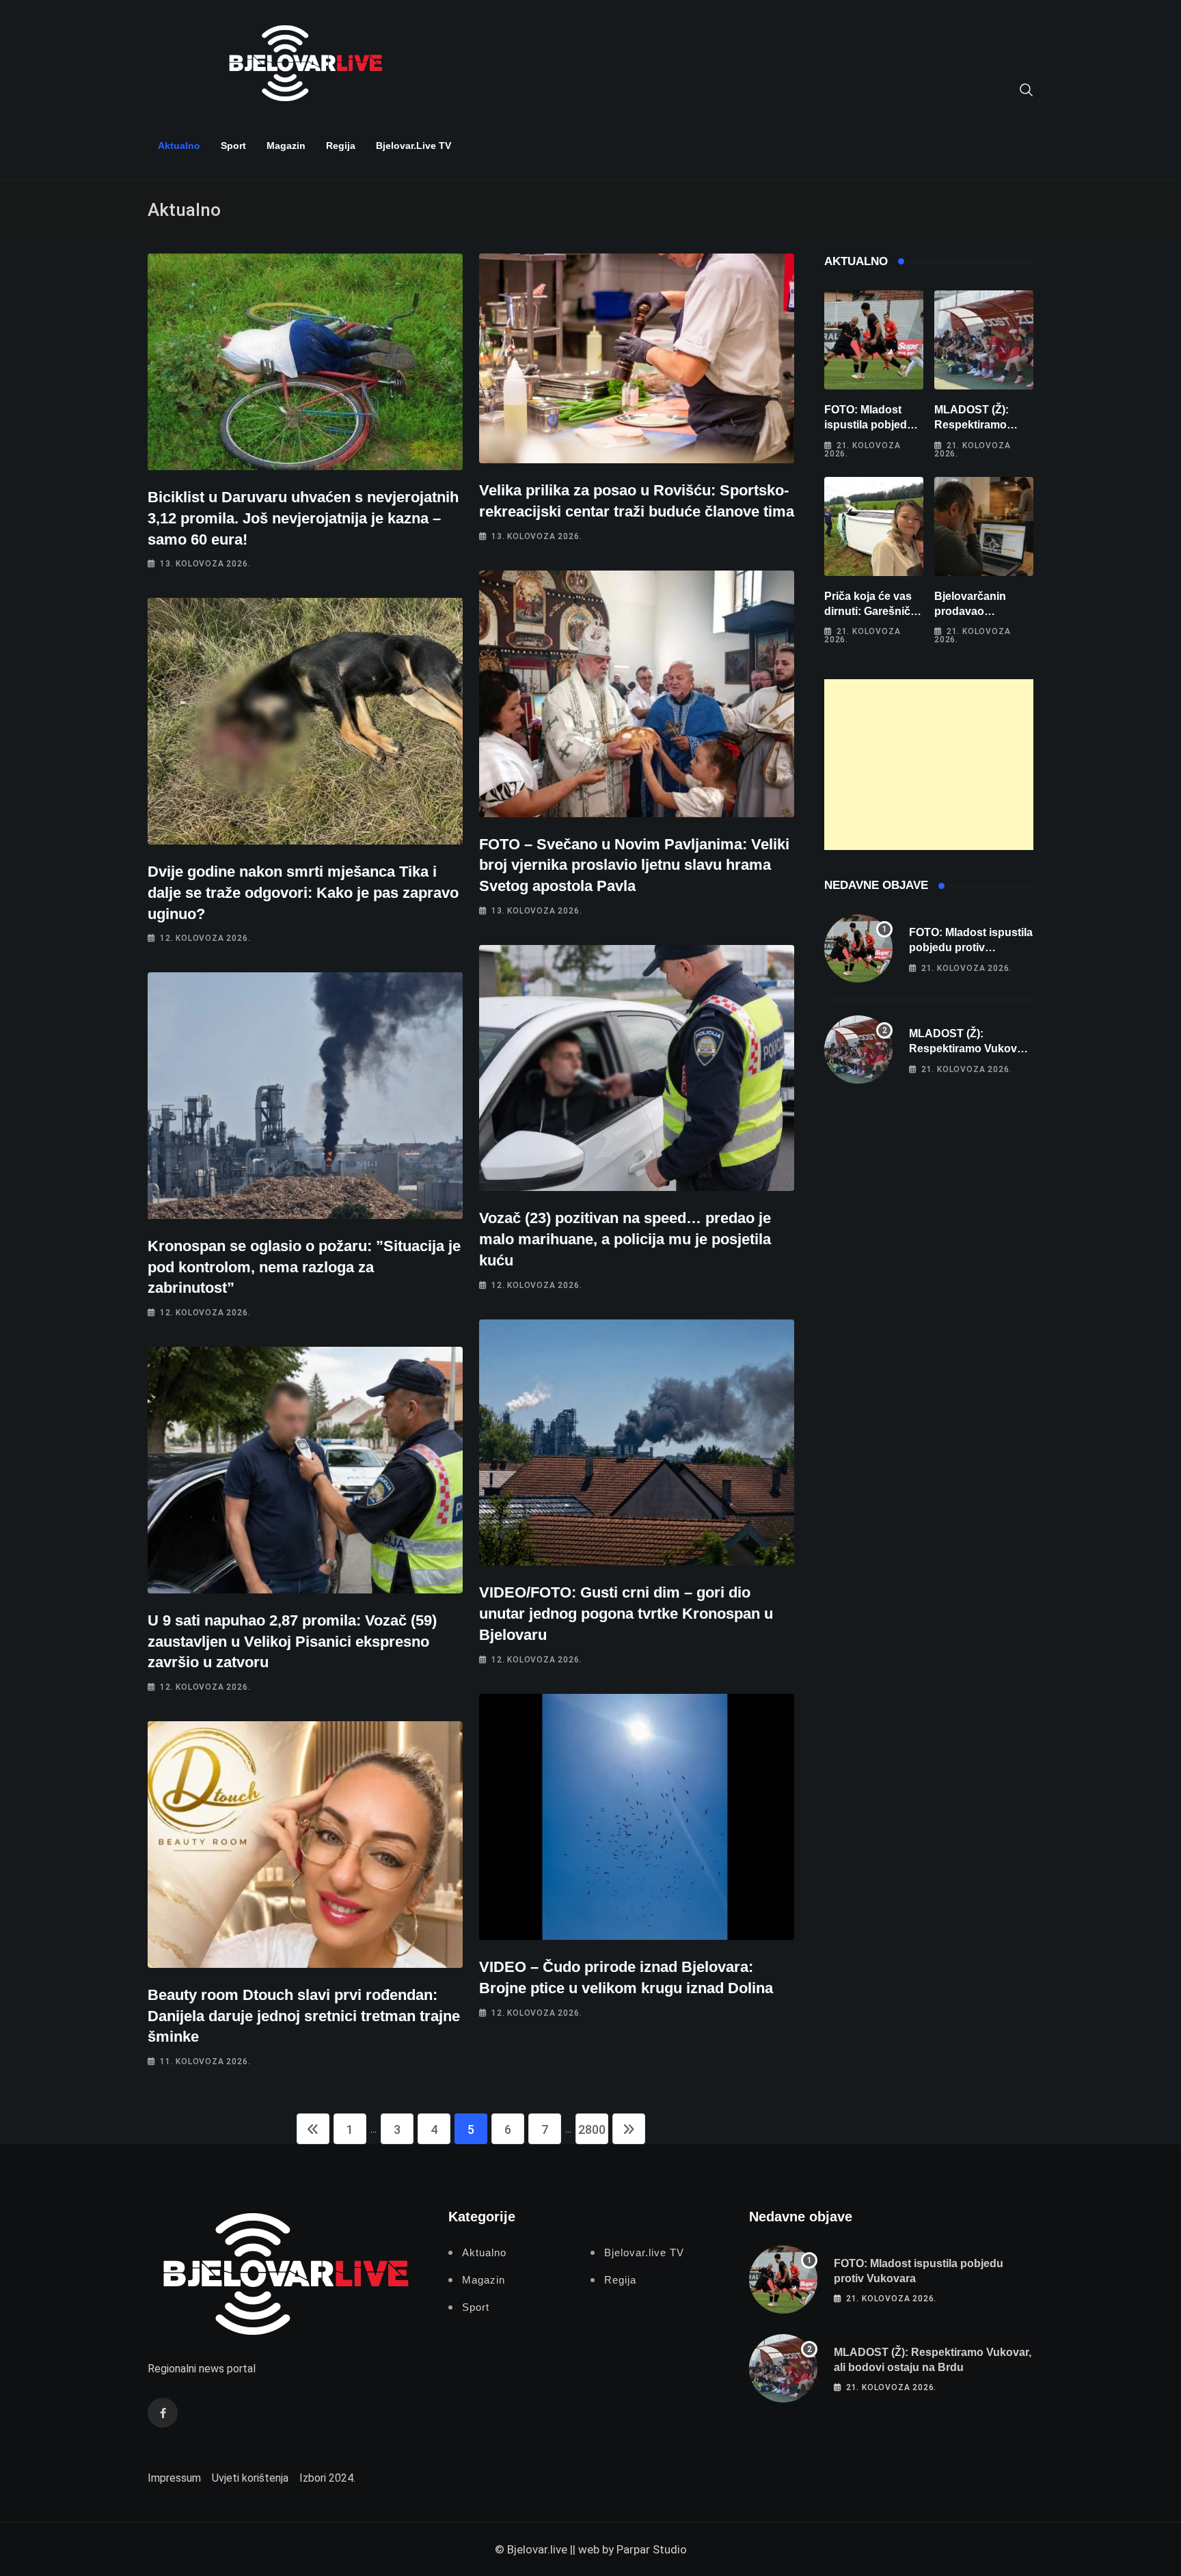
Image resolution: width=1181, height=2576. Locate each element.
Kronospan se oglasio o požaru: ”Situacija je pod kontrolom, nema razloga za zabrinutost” (304, 1267)
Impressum (174, 2478)
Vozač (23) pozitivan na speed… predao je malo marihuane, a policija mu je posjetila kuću (625, 1239)
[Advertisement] (929, 765)
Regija (341, 146)
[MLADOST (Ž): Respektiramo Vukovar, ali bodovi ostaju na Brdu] (984, 340)
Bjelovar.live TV (413, 146)
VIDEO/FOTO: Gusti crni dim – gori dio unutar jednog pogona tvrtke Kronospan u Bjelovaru (626, 1614)
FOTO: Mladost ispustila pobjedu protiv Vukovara (869, 425)
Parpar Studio (652, 2549)
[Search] (1027, 89)
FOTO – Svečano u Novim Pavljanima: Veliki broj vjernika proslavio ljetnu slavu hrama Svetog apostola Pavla (634, 865)
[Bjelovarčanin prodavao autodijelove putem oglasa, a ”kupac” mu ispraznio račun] (984, 526)
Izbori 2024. (327, 2478)
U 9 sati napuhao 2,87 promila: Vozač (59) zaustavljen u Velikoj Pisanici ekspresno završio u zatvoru (292, 1642)
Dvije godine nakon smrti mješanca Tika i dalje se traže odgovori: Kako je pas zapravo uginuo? (303, 893)
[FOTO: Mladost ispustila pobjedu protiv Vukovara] (874, 340)
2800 (592, 2129)
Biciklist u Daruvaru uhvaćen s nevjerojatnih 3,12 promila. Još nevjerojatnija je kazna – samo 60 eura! (303, 518)
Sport (233, 146)
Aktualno (179, 146)
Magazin (286, 146)
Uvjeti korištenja (250, 2478)
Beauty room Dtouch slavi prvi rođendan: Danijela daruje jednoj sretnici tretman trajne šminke (304, 2016)
